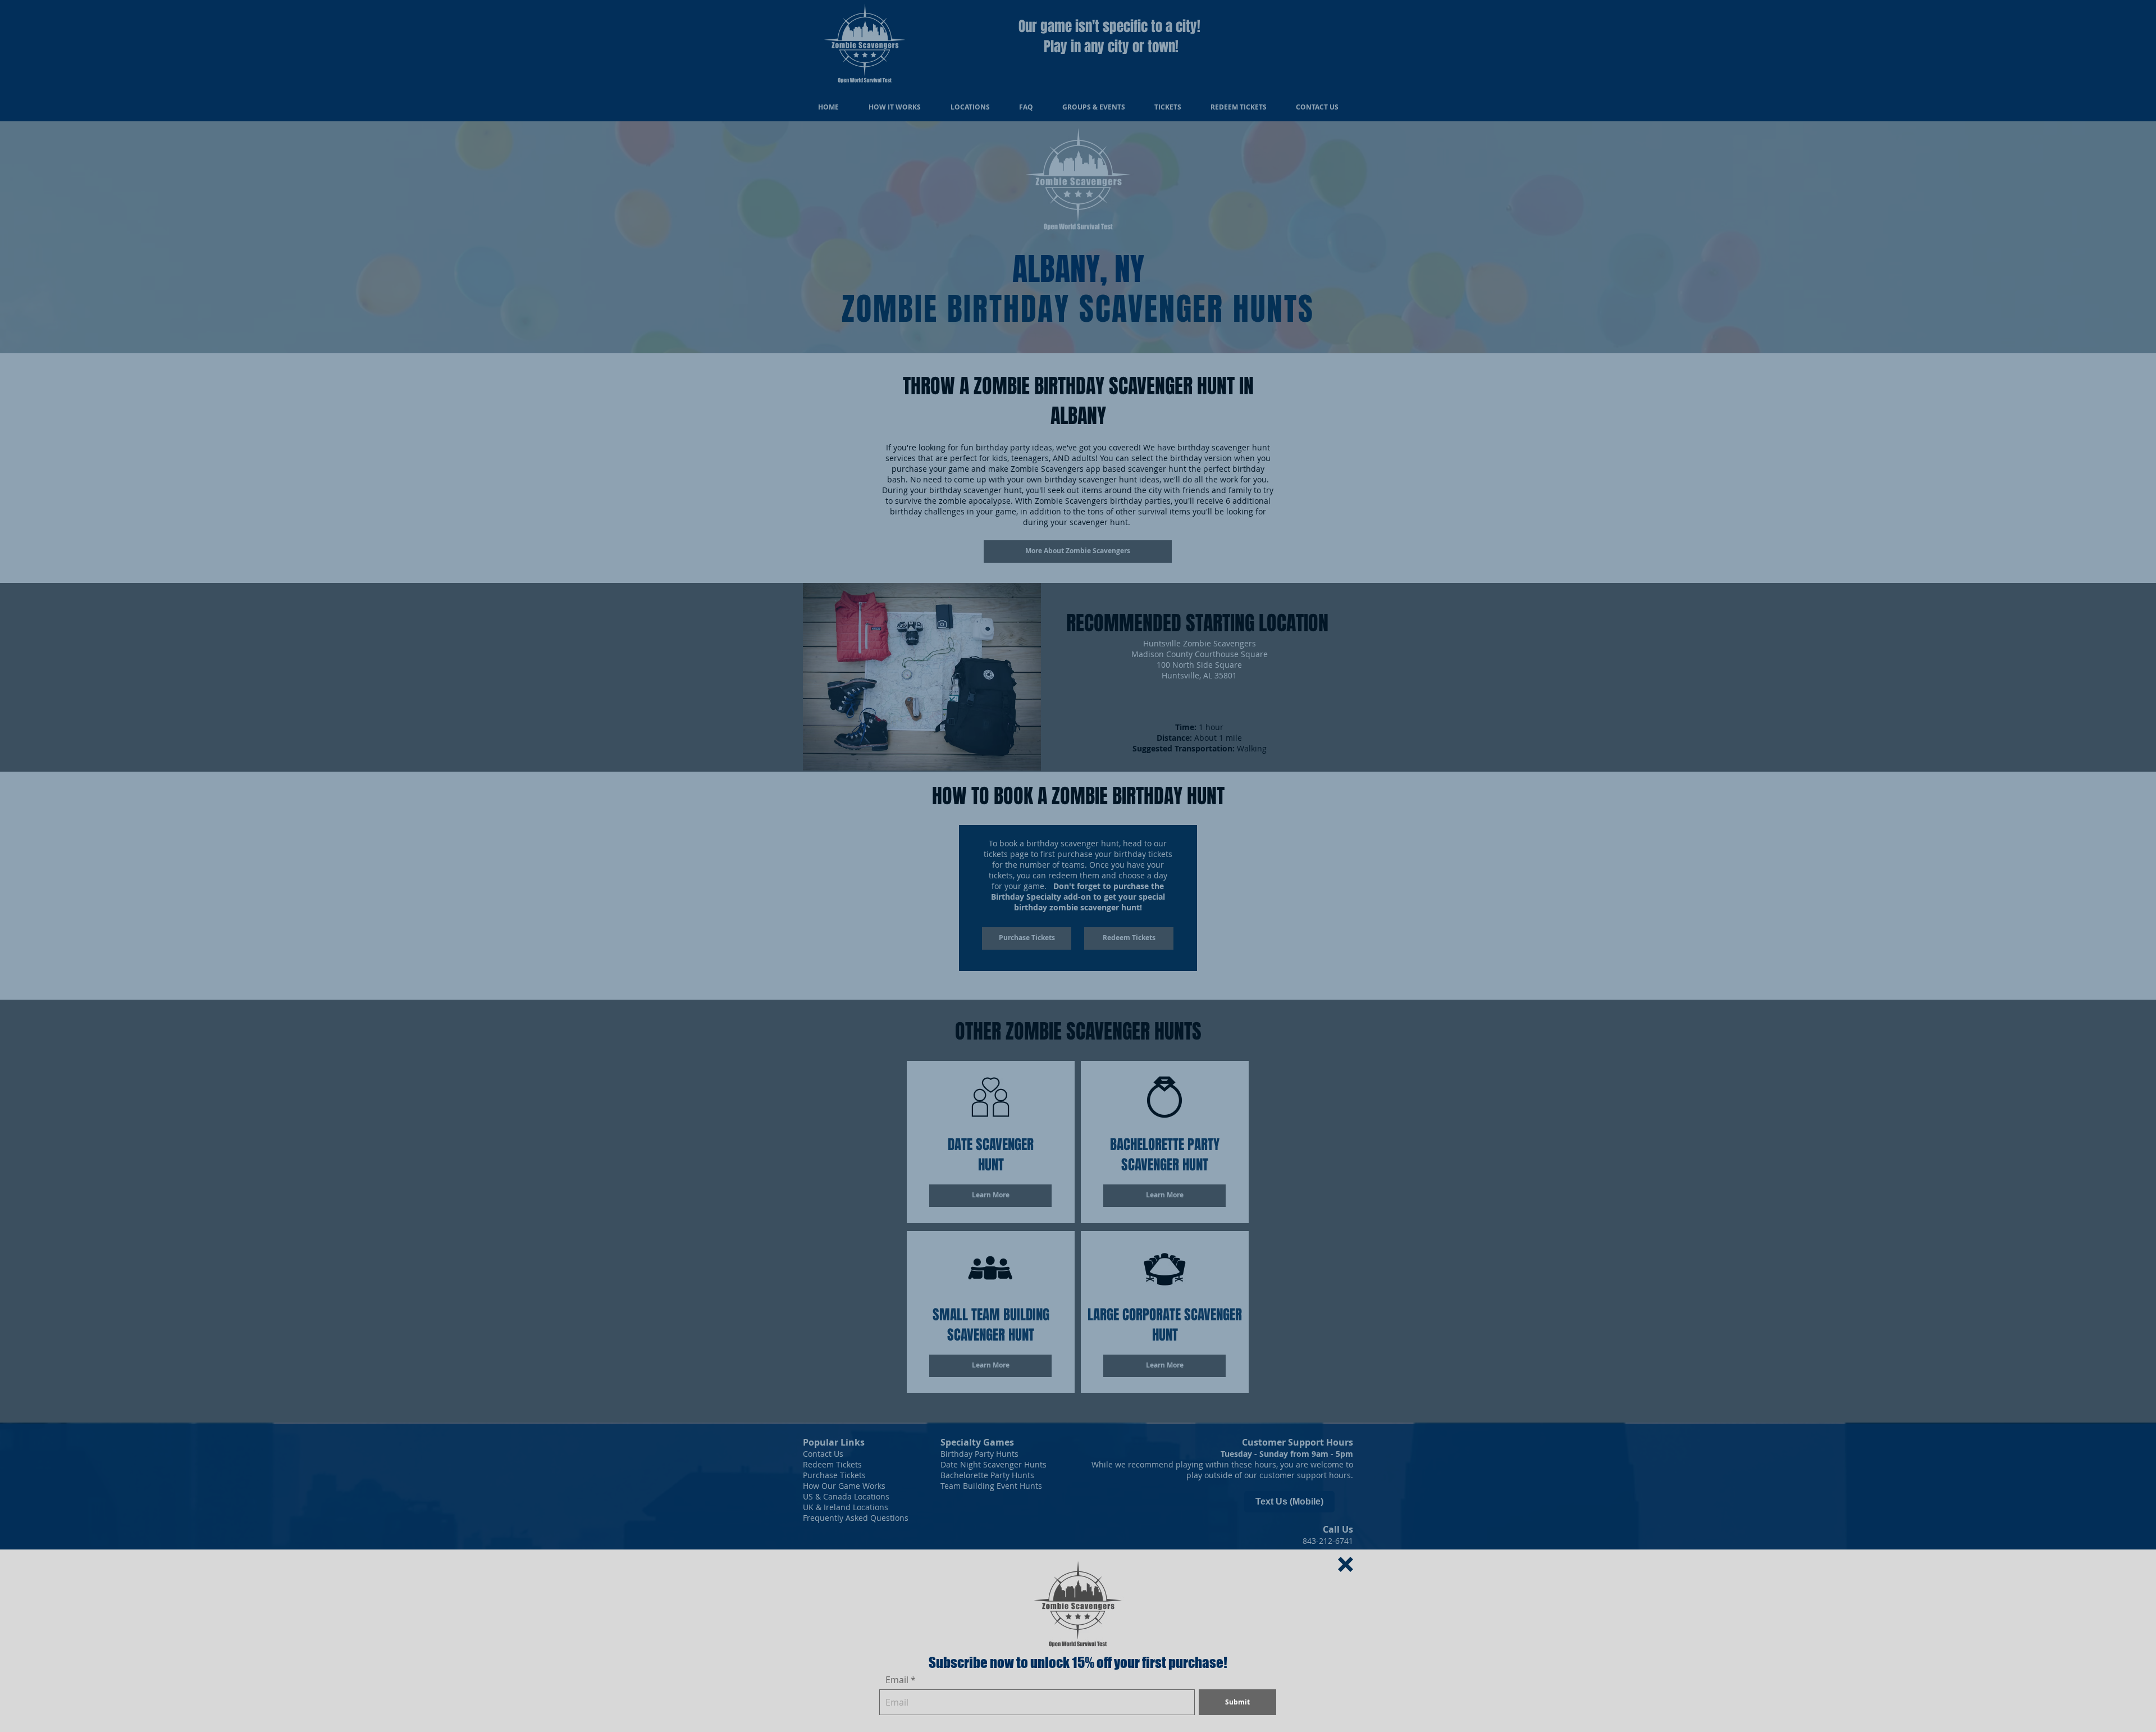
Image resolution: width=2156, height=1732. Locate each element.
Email (897, 1680)
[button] (1346, 1564)
